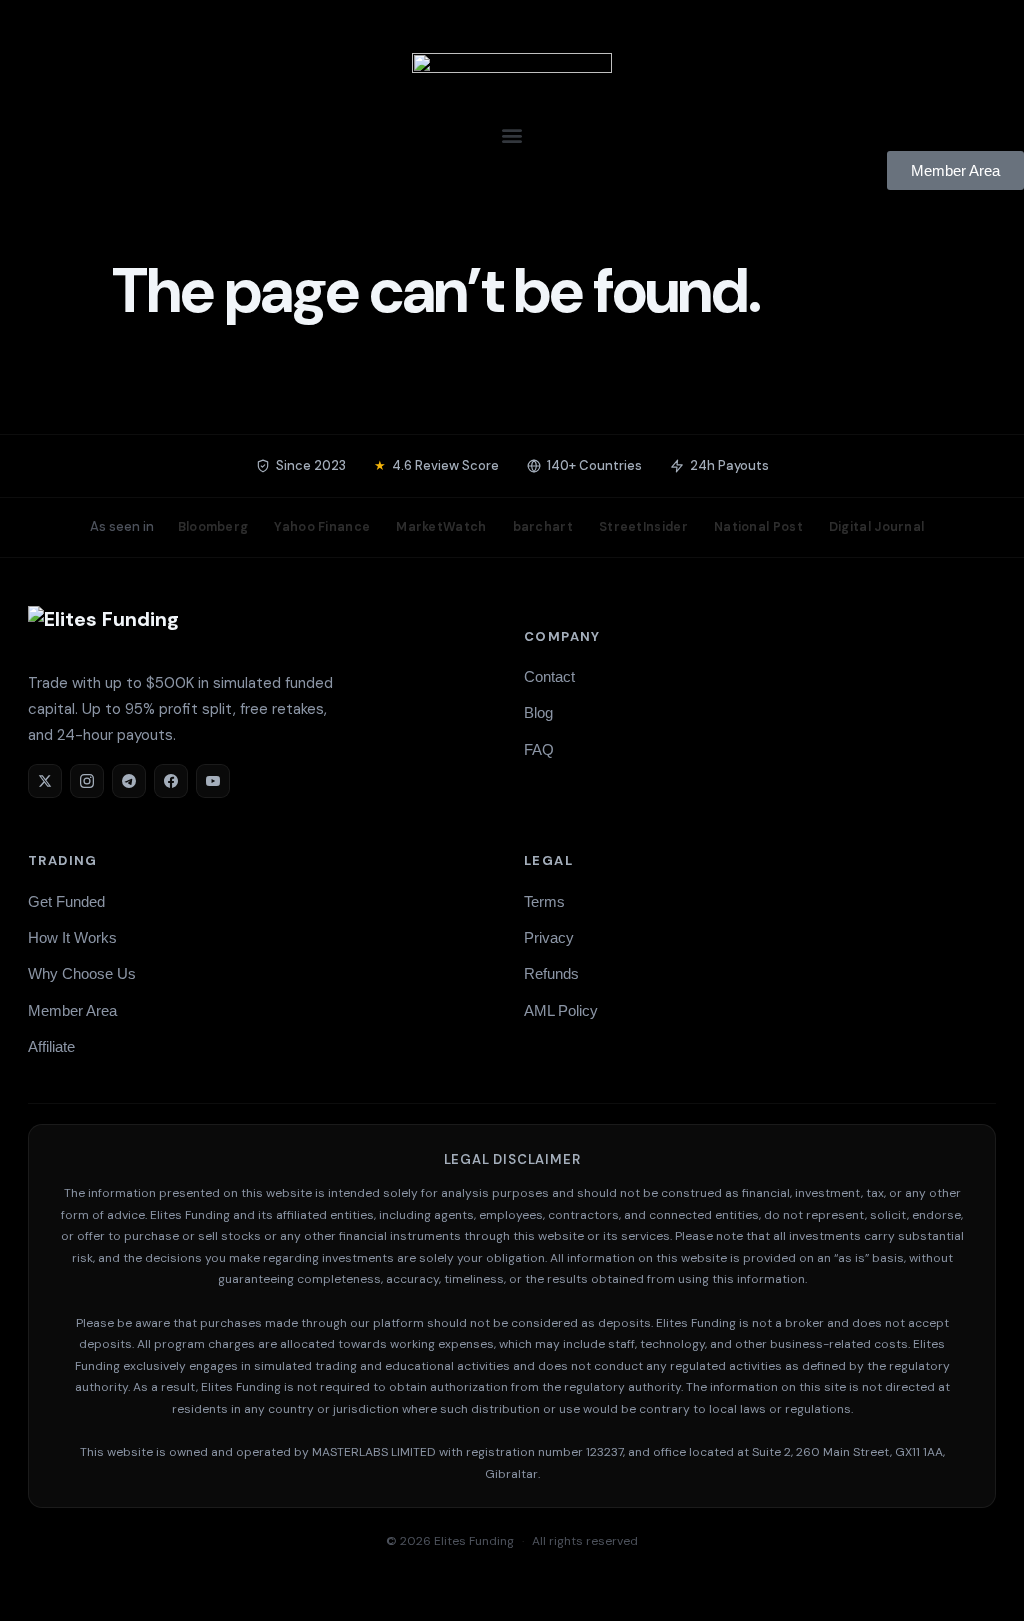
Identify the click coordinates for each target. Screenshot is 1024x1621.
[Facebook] (171, 781)
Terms (544, 901)
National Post (758, 527)
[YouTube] (213, 781)
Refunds (551, 973)
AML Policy (561, 1010)
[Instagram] (87, 781)
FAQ (539, 749)
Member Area (72, 1010)
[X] (45, 781)
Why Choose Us (82, 973)
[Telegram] (129, 781)
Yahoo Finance (322, 527)
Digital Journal (877, 527)
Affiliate (51, 1046)
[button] (512, 134)
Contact (549, 676)
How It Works (72, 937)
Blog (538, 712)
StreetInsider (643, 527)
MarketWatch (441, 527)
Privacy (549, 937)
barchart (543, 527)
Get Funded (66, 901)
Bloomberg (213, 527)
